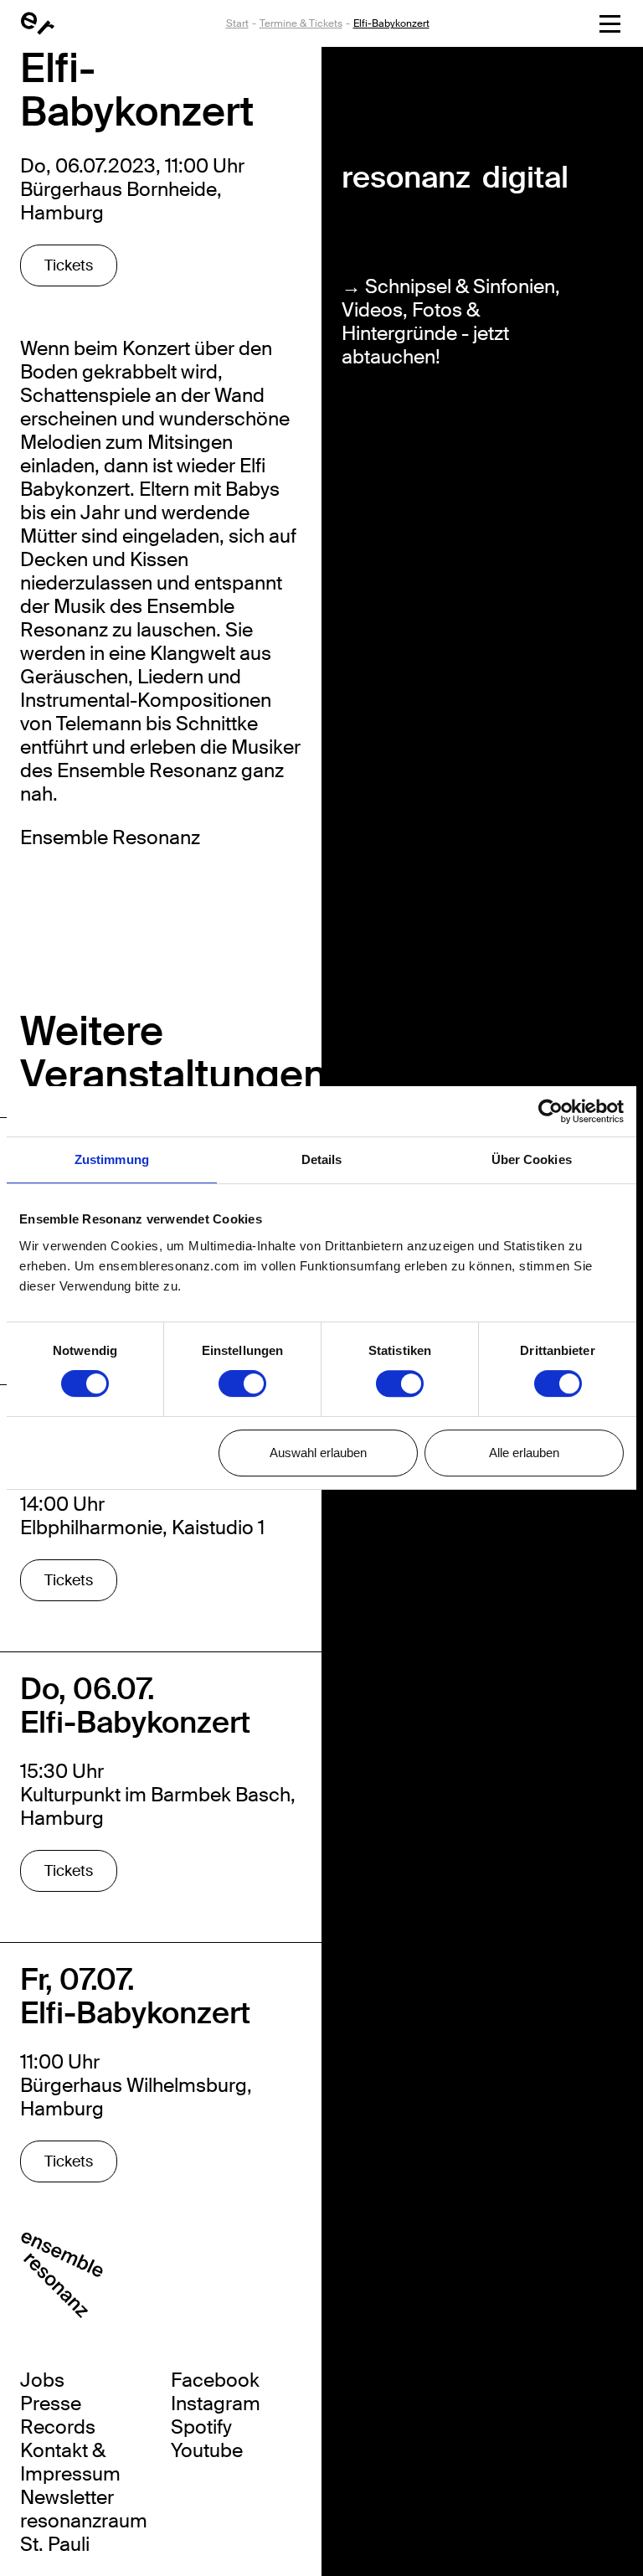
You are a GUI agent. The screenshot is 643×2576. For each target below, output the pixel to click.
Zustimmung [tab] (112, 1159)
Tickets (69, 265)
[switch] (242, 1383)
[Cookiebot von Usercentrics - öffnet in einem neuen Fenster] (550, 1111)
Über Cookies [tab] (532, 1159)
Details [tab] (322, 1159)
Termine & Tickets (301, 23)
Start (237, 23)
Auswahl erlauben (318, 1453)
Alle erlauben (524, 1453)
